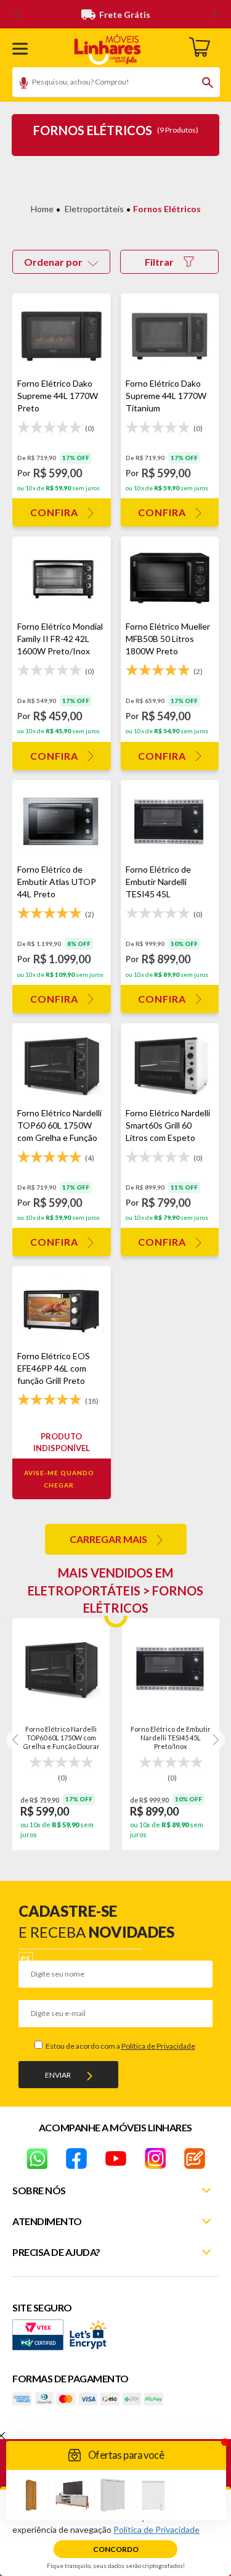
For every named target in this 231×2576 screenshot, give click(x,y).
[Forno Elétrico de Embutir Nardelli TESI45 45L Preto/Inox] (170, 822)
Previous (16, 1740)
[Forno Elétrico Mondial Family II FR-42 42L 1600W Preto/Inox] (62, 578)
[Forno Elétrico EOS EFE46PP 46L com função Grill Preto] (62, 1308)
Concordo (116, 2549)
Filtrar (159, 262)
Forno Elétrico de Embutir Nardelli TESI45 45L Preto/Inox (171, 1737)
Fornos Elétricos (167, 209)
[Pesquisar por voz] (19, 84)
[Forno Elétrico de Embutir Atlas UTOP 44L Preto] (62, 822)
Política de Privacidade (158, 2046)
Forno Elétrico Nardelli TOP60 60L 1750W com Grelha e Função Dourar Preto (61, 1737)
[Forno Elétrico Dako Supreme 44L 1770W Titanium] (170, 335)
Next (215, 1740)
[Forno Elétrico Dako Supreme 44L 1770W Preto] (62, 335)
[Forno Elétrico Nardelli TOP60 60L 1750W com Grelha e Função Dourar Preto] (62, 1065)
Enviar (58, 2075)
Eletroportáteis (94, 209)
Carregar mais (108, 1539)
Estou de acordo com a (120, 2046)
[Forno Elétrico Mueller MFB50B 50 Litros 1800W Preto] (170, 578)
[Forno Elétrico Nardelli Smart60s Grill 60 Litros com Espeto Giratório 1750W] (170, 1065)
